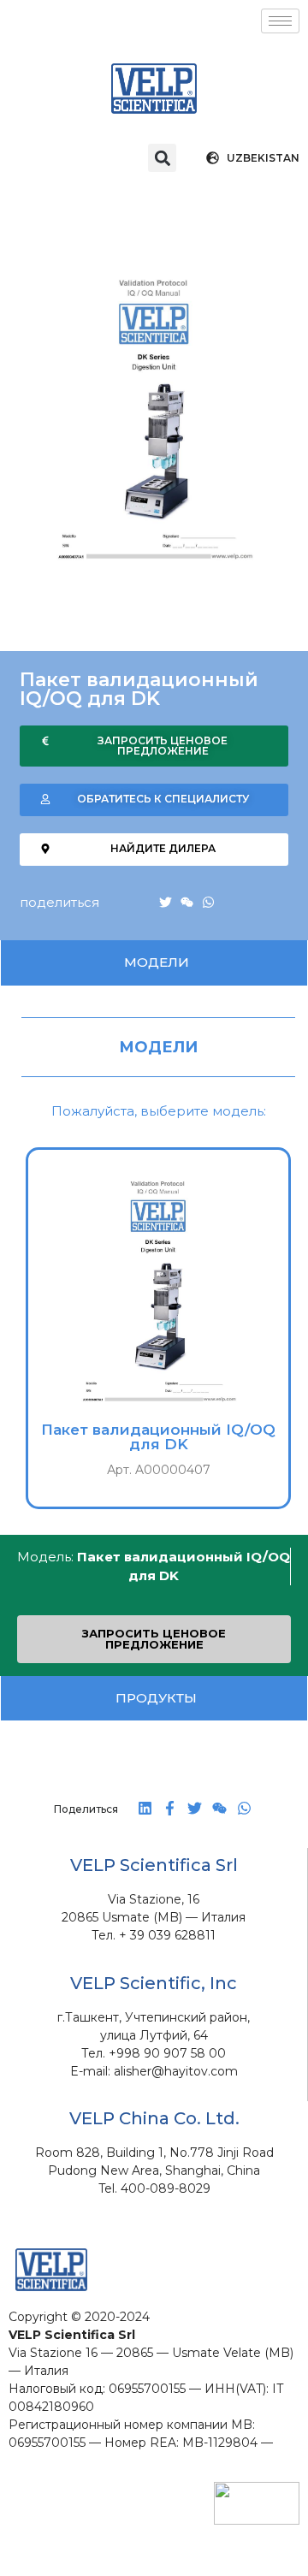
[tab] (154, 963)
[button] (162, 158)
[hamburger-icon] (280, 21)
